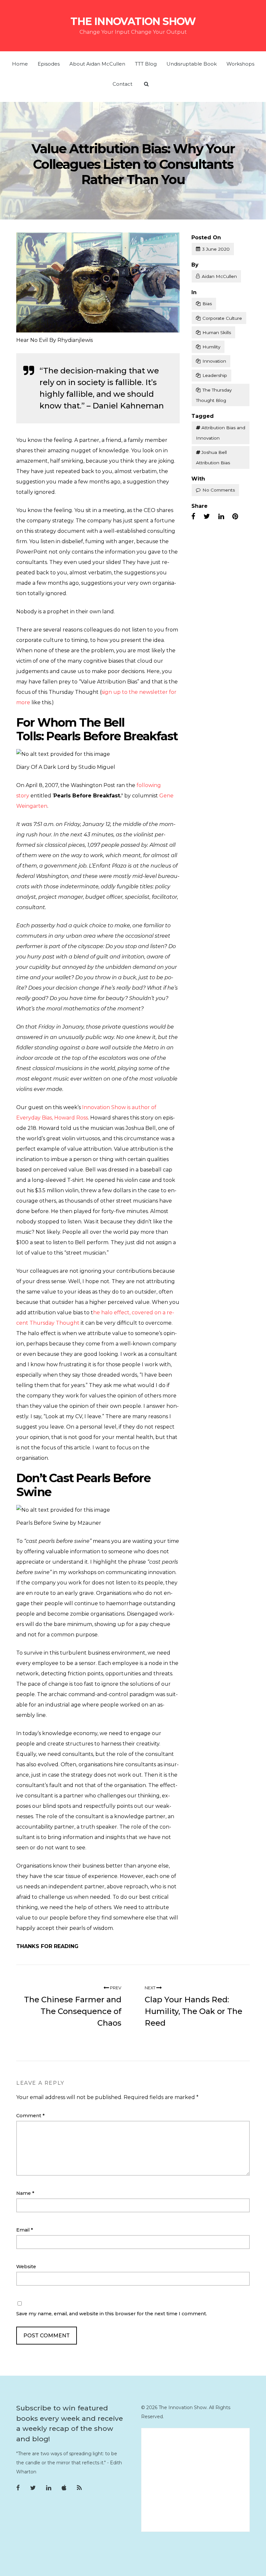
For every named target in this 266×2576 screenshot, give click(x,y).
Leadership (215, 375)
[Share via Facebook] (193, 517)
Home (20, 64)
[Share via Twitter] (207, 517)
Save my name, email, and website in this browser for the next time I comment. (112, 2314)
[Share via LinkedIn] (221, 517)
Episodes (49, 64)
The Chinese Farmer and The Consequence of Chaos (73, 2011)
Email (25, 2230)
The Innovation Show (133, 21)
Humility (211, 347)
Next (151, 1988)
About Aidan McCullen (97, 64)
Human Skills (217, 332)
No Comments (219, 490)
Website (26, 2267)
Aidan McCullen (219, 276)
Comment (30, 2116)
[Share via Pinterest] (235, 517)
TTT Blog (146, 64)
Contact (122, 84)
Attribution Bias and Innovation (221, 433)
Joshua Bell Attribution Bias (213, 457)
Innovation (214, 361)
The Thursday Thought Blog (214, 395)
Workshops (240, 64)
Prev (115, 1988)
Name (25, 2193)
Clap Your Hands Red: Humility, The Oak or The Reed (193, 2011)
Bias (207, 304)
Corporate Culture (222, 318)
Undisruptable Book (192, 64)
